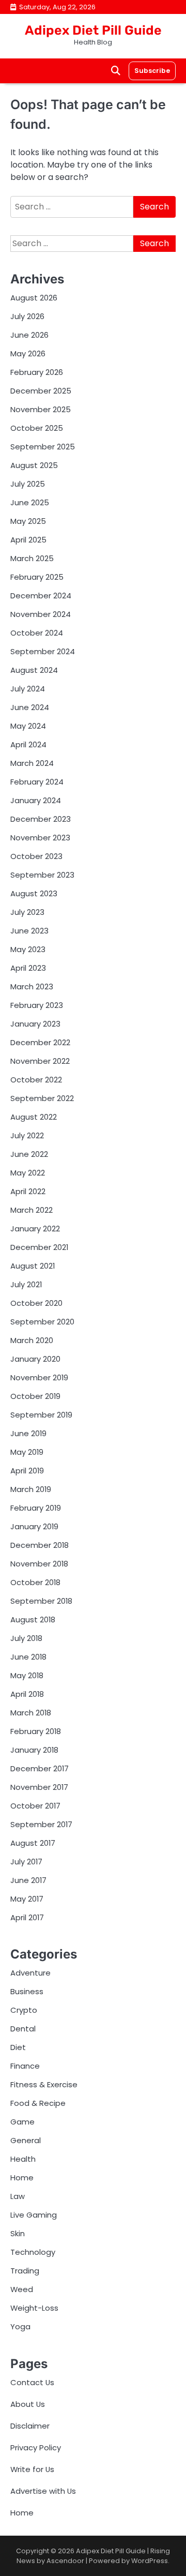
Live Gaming (34, 2215)
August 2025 (34, 465)
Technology (33, 2252)
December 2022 (40, 1042)
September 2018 (41, 1601)
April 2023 (28, 968)
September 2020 (42, 1322)
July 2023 (27, 912)
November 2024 (41, 614)
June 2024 (30, 707)
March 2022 (32, 1210)
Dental (23, 2029)
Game (22, 2122)
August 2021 (33, 1266)
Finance (25, 2066)
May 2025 (28, 521)
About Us (28, 2404)
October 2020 (36, 1303)
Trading (25, 2271)
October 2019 (35, 1396)
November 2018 (39, 1564)
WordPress (150, 2561)
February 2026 (37, 372)
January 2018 (34, 1750)
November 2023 (40, 838)
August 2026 (34, 298)
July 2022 (27, 1135)
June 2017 (28, 1880)
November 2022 (40, 1061)
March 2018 (31, 1713)
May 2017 (27, 1899)
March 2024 (32, 763)
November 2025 (41, 409)
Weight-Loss (34, 2308)
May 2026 (28, 353)
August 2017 (33, 1843)
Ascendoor (65, 2561)
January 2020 (35, 1359)
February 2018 (36, 1731)
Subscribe (152, 71)
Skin (18, 2233)
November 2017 (39, 1787)
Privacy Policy (36, 2447)
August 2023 (34, 893)
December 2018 (40, 1545)
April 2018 (27, 1694)
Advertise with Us (43, 2491)
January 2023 (35, 1024)
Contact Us (32, 2382)
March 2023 (32, 986)
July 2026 (27, 316)
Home (22, 2178)
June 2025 (30, 502)
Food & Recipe (38, 2103)
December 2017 (40, 1768)
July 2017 (26, 1862)
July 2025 (28, 484)
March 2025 (32, 558)
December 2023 (41, 819)
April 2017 (27, 1917)
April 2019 (27, 1471)
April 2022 (28, 1191)
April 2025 (28, 540)
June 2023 (29, 931)
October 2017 (35, 1806)
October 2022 (36, 1080)
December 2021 (39, 1247)
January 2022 (35, 1229)
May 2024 (28, 726)
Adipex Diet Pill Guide (93, 30)
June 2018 (28, 1657)
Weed (22, 2289)
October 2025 (37, 428)
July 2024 (28, 689)
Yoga (20, 2326)
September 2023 (42, 875)
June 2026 (29, 335)
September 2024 (43, 651)
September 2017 (41, 1824)
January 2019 (34, 1526)
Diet (18, 2047)
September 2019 (41, 1415)
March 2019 (31, 1489)
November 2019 (39, 1377)
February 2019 (36, 1508)
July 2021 (26, 1284)
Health (23, 2159)
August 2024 (34, 670)
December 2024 (41, 596)
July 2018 (26, 1638)
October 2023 (36, 856)
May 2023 (28, 949)
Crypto (24, 2010)
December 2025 (41, 391)
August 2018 (33, 1620)
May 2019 (27, 1452)
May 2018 (27, 1675)
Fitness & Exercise (44, 2084)
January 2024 (36, 800)
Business (27, 1991)
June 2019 (28, 1433)
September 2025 (43, 447)
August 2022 (34, 1117)
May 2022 (28, 1173)
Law (18, 2196)
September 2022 (42, 1098)
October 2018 (35, 1582)
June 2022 (29, 1154)
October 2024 (37, 633)
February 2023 (37, 1005)
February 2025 (37, 577)
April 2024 (28, 744)
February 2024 (37, 782)
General (26, 2140)
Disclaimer (30, 2426)
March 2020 (32, 1340)
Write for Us (32, 2469)
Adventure (30, 1973)
